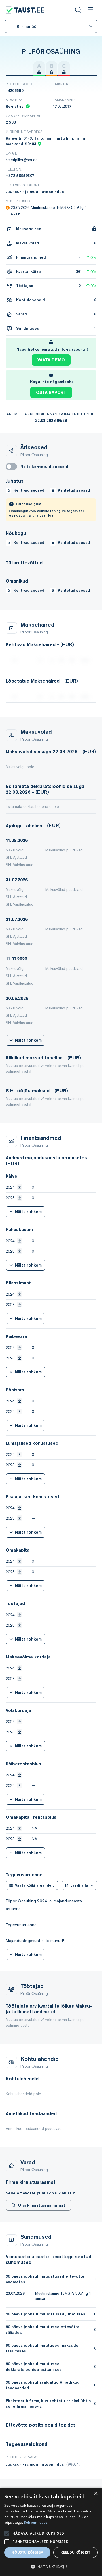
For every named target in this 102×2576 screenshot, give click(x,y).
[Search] (78, 10)
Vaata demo (51, 360)
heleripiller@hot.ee (22, 160)
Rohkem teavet (36, 2522)
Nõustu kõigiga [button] (27, 2552)
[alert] (51, 2532)
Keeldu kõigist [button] (76, 2552)
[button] (51, 2567)
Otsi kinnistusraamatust (42, 2205)
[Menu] (90, 10)
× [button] (96, 2494)
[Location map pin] (39, 144)
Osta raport (51, 392)
